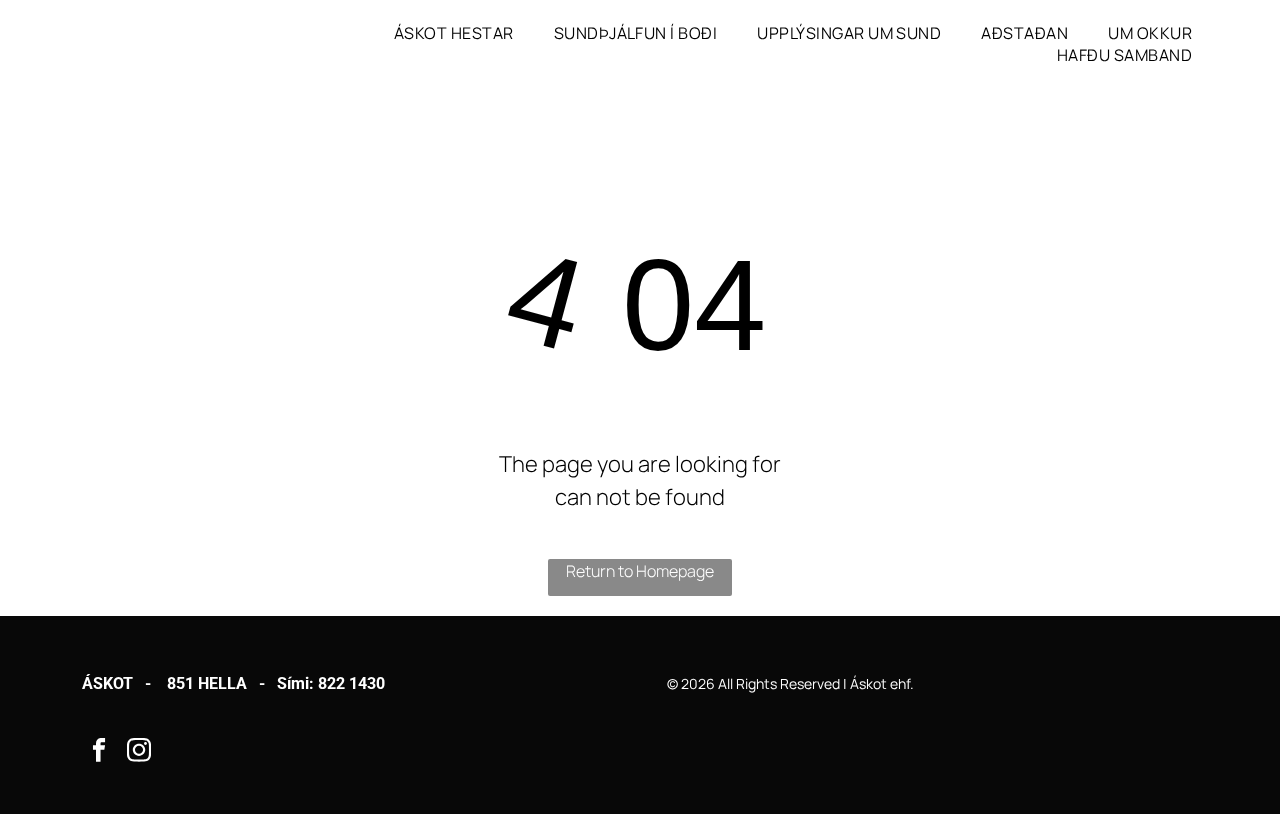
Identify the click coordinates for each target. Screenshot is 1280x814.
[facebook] (99, 753)
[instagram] (139, 753)
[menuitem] (454, 33)
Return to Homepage (640, 571)
